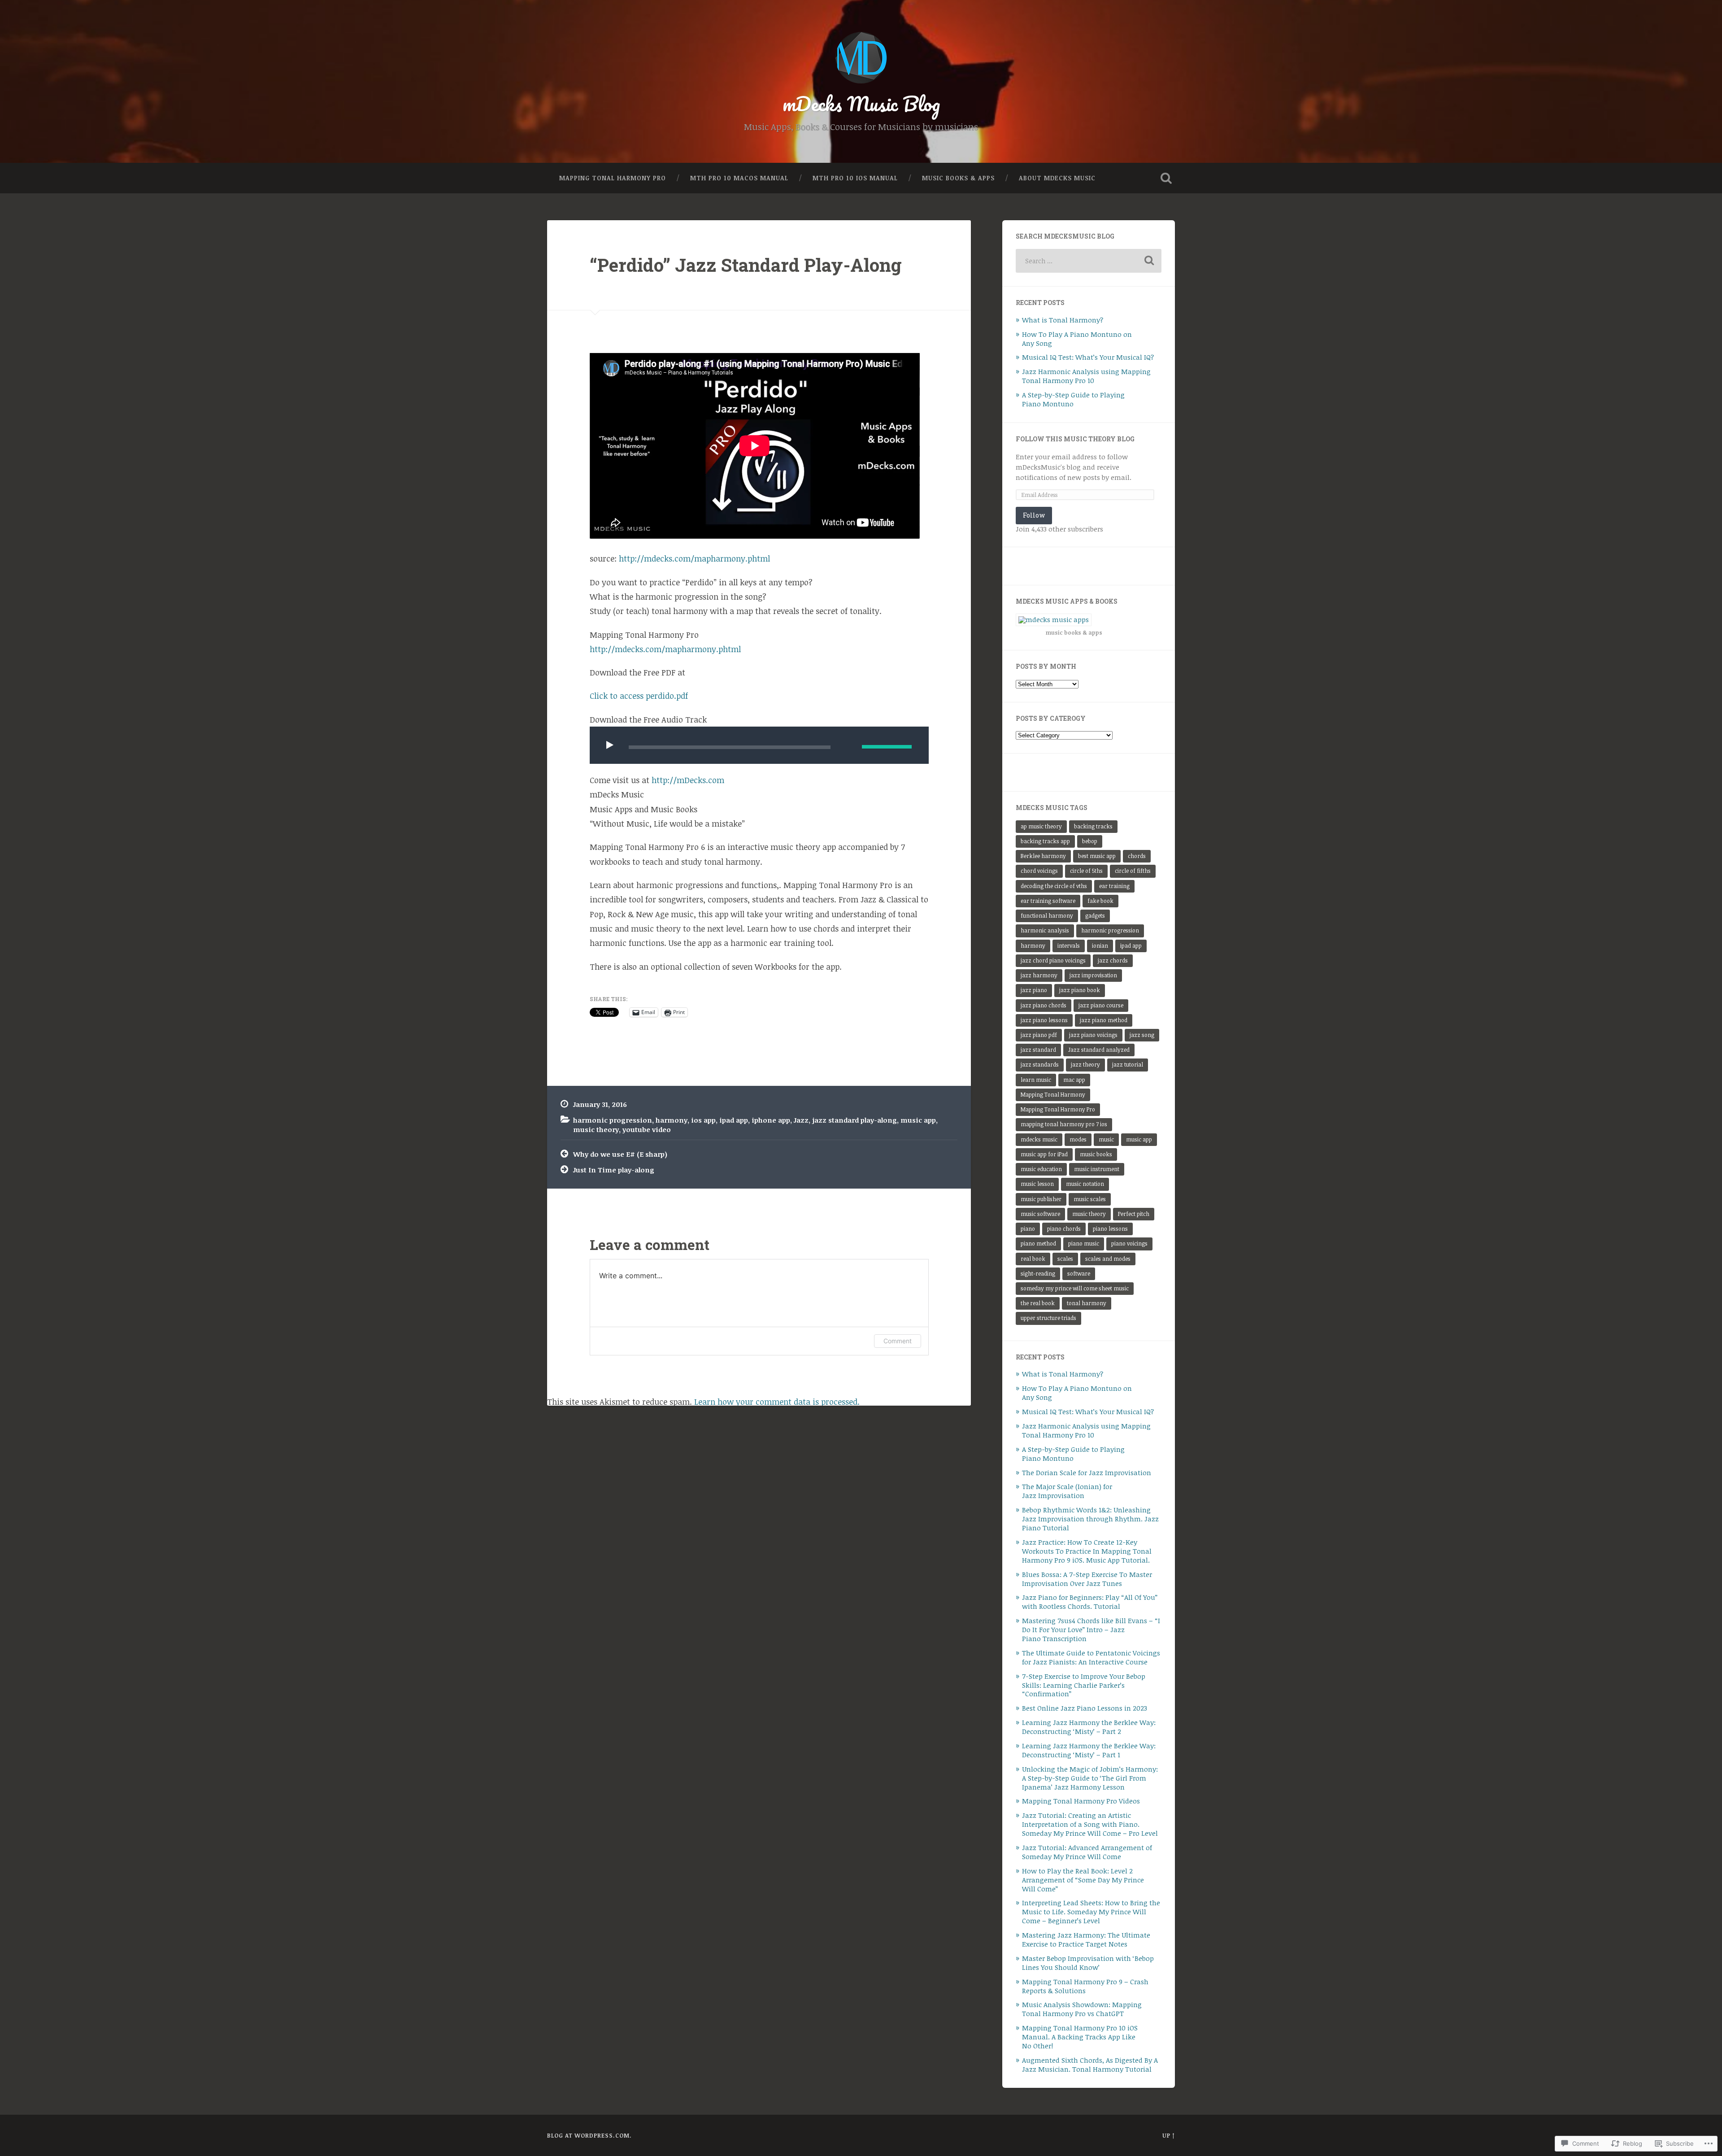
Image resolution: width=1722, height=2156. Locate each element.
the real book (1038, 1303)
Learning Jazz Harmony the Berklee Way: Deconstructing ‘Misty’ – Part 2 (1089, 1727)
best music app (1097, 856)
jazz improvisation (1093, 975)
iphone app (771, 1120)
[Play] (612, 745)
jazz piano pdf (1039, 1035)
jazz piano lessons (1044, 1020)
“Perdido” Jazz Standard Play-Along (746, 265)
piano (1028, 1229)
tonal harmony (1087, 1303)
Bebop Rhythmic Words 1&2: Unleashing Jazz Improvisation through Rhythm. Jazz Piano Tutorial (1090, 1519)
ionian (1100, 946)
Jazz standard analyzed (1099, 1050)
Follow (1034, 515)
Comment (898, 1341)
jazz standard (1038, 1050)
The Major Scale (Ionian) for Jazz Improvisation (1067, 1491)
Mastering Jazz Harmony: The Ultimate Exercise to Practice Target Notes (1086, 1939)
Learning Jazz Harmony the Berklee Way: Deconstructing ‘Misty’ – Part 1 (1089, 1750)
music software (1040, 1214)
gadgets (1095, 916)
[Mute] (848, 746)
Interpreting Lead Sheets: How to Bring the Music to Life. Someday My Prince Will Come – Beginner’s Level (1091, 1912)
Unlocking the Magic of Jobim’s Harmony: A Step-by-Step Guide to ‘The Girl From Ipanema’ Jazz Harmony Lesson (1090, 1778)
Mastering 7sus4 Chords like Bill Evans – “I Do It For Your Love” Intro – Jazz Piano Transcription (1091, 1629)
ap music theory (1041, 826)
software (1079, 1274)
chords (1137, 856)
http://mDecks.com (688, 780)
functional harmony (1047, 916)
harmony (672, 1120)
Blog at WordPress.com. (589, 2135)
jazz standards (1040, 1065)
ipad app (734, 1120)
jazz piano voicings (1093, 1035)
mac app (1074, 1080)
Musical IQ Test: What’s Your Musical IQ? (1088, 357)
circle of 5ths (1086, 871)
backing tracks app (1045, 841)
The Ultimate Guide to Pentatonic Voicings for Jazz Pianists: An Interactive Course (1091, 1657)
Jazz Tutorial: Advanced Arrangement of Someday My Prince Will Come (1087, 1852)
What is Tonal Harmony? (1063, 320)
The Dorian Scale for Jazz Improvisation (1087, 1472)
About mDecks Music (1057, 178)
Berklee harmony (1043, 856)
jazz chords (1113, 960)
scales (1065, 1259)
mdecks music (1039, 1139)
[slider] (887, 747)
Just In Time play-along (614, 1170)
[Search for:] (1089, 261)
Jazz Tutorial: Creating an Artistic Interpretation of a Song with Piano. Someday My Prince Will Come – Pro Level (1090, 1824)
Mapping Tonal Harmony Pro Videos (1081, 1801)
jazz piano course (1101, 1005)
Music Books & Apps (958, 178)
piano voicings (1129, 1244)
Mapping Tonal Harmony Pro (613, 178)
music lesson (1037, 1184)
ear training (1114, 886)
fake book (1100, 901)
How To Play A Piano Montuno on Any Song (1077, 339)
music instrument (1097, 1169)
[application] (759, 745)
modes (1078, 1139)
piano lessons (1110, 1229)
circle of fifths (1133, 871)
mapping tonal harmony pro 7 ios (1064, 1124)
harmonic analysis (1045, 930)
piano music (1084, 1244)
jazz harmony (1039, 975)
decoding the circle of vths (1054, 886)
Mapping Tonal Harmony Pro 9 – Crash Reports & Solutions (1085, 1986)
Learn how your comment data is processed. (777, 1402)
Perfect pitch (1134, 1214)
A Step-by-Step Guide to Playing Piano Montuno (1073, 399)
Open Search (1166, 178)
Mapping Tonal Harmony (1053, 1095)
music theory (596, 1129)
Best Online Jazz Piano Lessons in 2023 (1085, 1708)
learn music (1036, 1080)
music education (1041, 1169)
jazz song (1142, 1035)
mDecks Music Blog (861, 103)
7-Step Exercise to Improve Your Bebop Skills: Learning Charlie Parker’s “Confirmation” (1084, 1685)
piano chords (1064, 1229)
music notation (1085, 1184)
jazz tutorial (1128, 1065)
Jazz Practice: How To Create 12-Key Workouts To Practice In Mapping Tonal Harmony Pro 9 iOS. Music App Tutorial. (1087, 1551)
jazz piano (1034, 990)
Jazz (801, 1120)
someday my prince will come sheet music (1075, 1288)
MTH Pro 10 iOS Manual (855, 178)
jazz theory (1085, 1065)
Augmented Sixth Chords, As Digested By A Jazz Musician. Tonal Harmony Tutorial (1090, 2065)
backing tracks (1093, 826)
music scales (1090, 1199)
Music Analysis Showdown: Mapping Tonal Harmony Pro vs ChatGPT (1082, 2009)
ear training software (1048, 901)
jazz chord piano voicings (1053, 960)
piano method (1038, 1244)
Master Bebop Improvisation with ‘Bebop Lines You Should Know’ (1088, 1963)
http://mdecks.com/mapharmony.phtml (694, 558)
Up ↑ (1169, 2135)
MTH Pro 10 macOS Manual (739, 178)
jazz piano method (1104, 1020)
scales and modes (1108, 1259)
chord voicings (1039, 871)
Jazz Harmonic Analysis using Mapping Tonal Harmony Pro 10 (1086, 376)
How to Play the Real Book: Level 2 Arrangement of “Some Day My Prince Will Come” (1083, 1880)
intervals (1069, 946)
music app (918, 1120)
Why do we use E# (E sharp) (620, 1154)
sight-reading (1038, 1274)
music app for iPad (1044, 1154)
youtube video (647, 1129)
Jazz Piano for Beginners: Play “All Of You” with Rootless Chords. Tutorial (1090, 1602)
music (1106, 1139)
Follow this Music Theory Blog (1075, 439)
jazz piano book (1080, 990)
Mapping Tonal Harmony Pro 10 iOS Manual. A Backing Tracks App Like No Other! (1080, 2037)
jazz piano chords (1044, 1005)
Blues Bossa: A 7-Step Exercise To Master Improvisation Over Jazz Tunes (1087, 1579)
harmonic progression (613, 1120)
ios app (703, 1120)
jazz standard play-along (854, 1120)
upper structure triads (1048, 1318)
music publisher (1041, 1199)
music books (1096, 1154)
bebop (1090, 841)
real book (1033, 1259)
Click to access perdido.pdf (639, 696)
